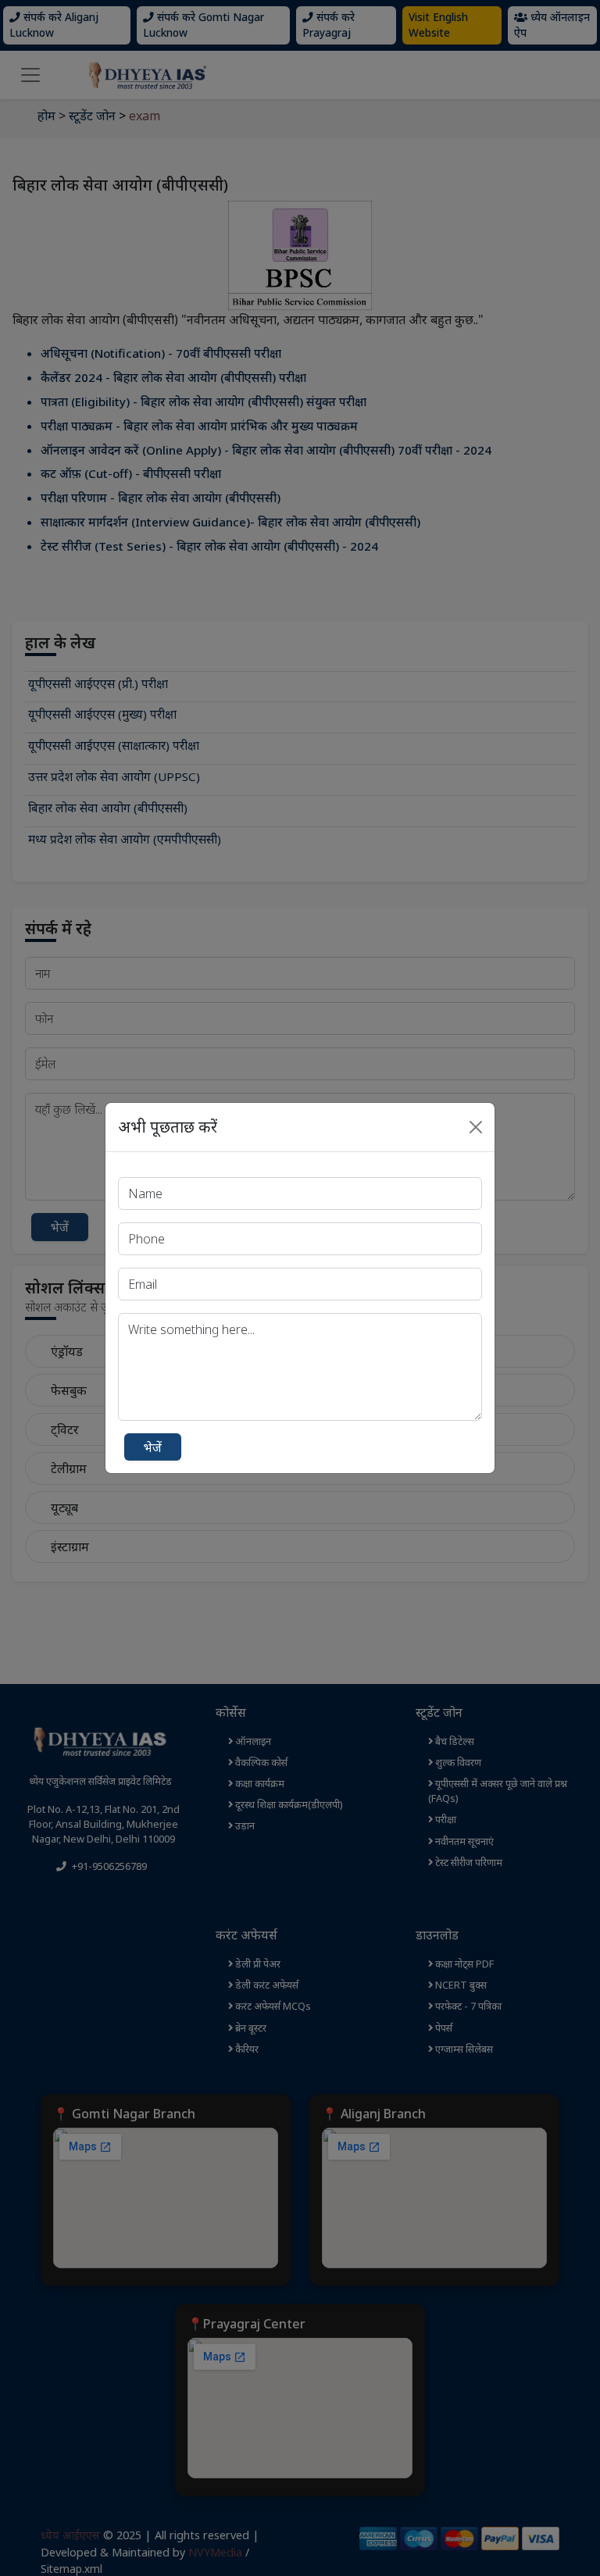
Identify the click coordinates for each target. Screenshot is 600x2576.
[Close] (476, 1127)
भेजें (153, 1447)
